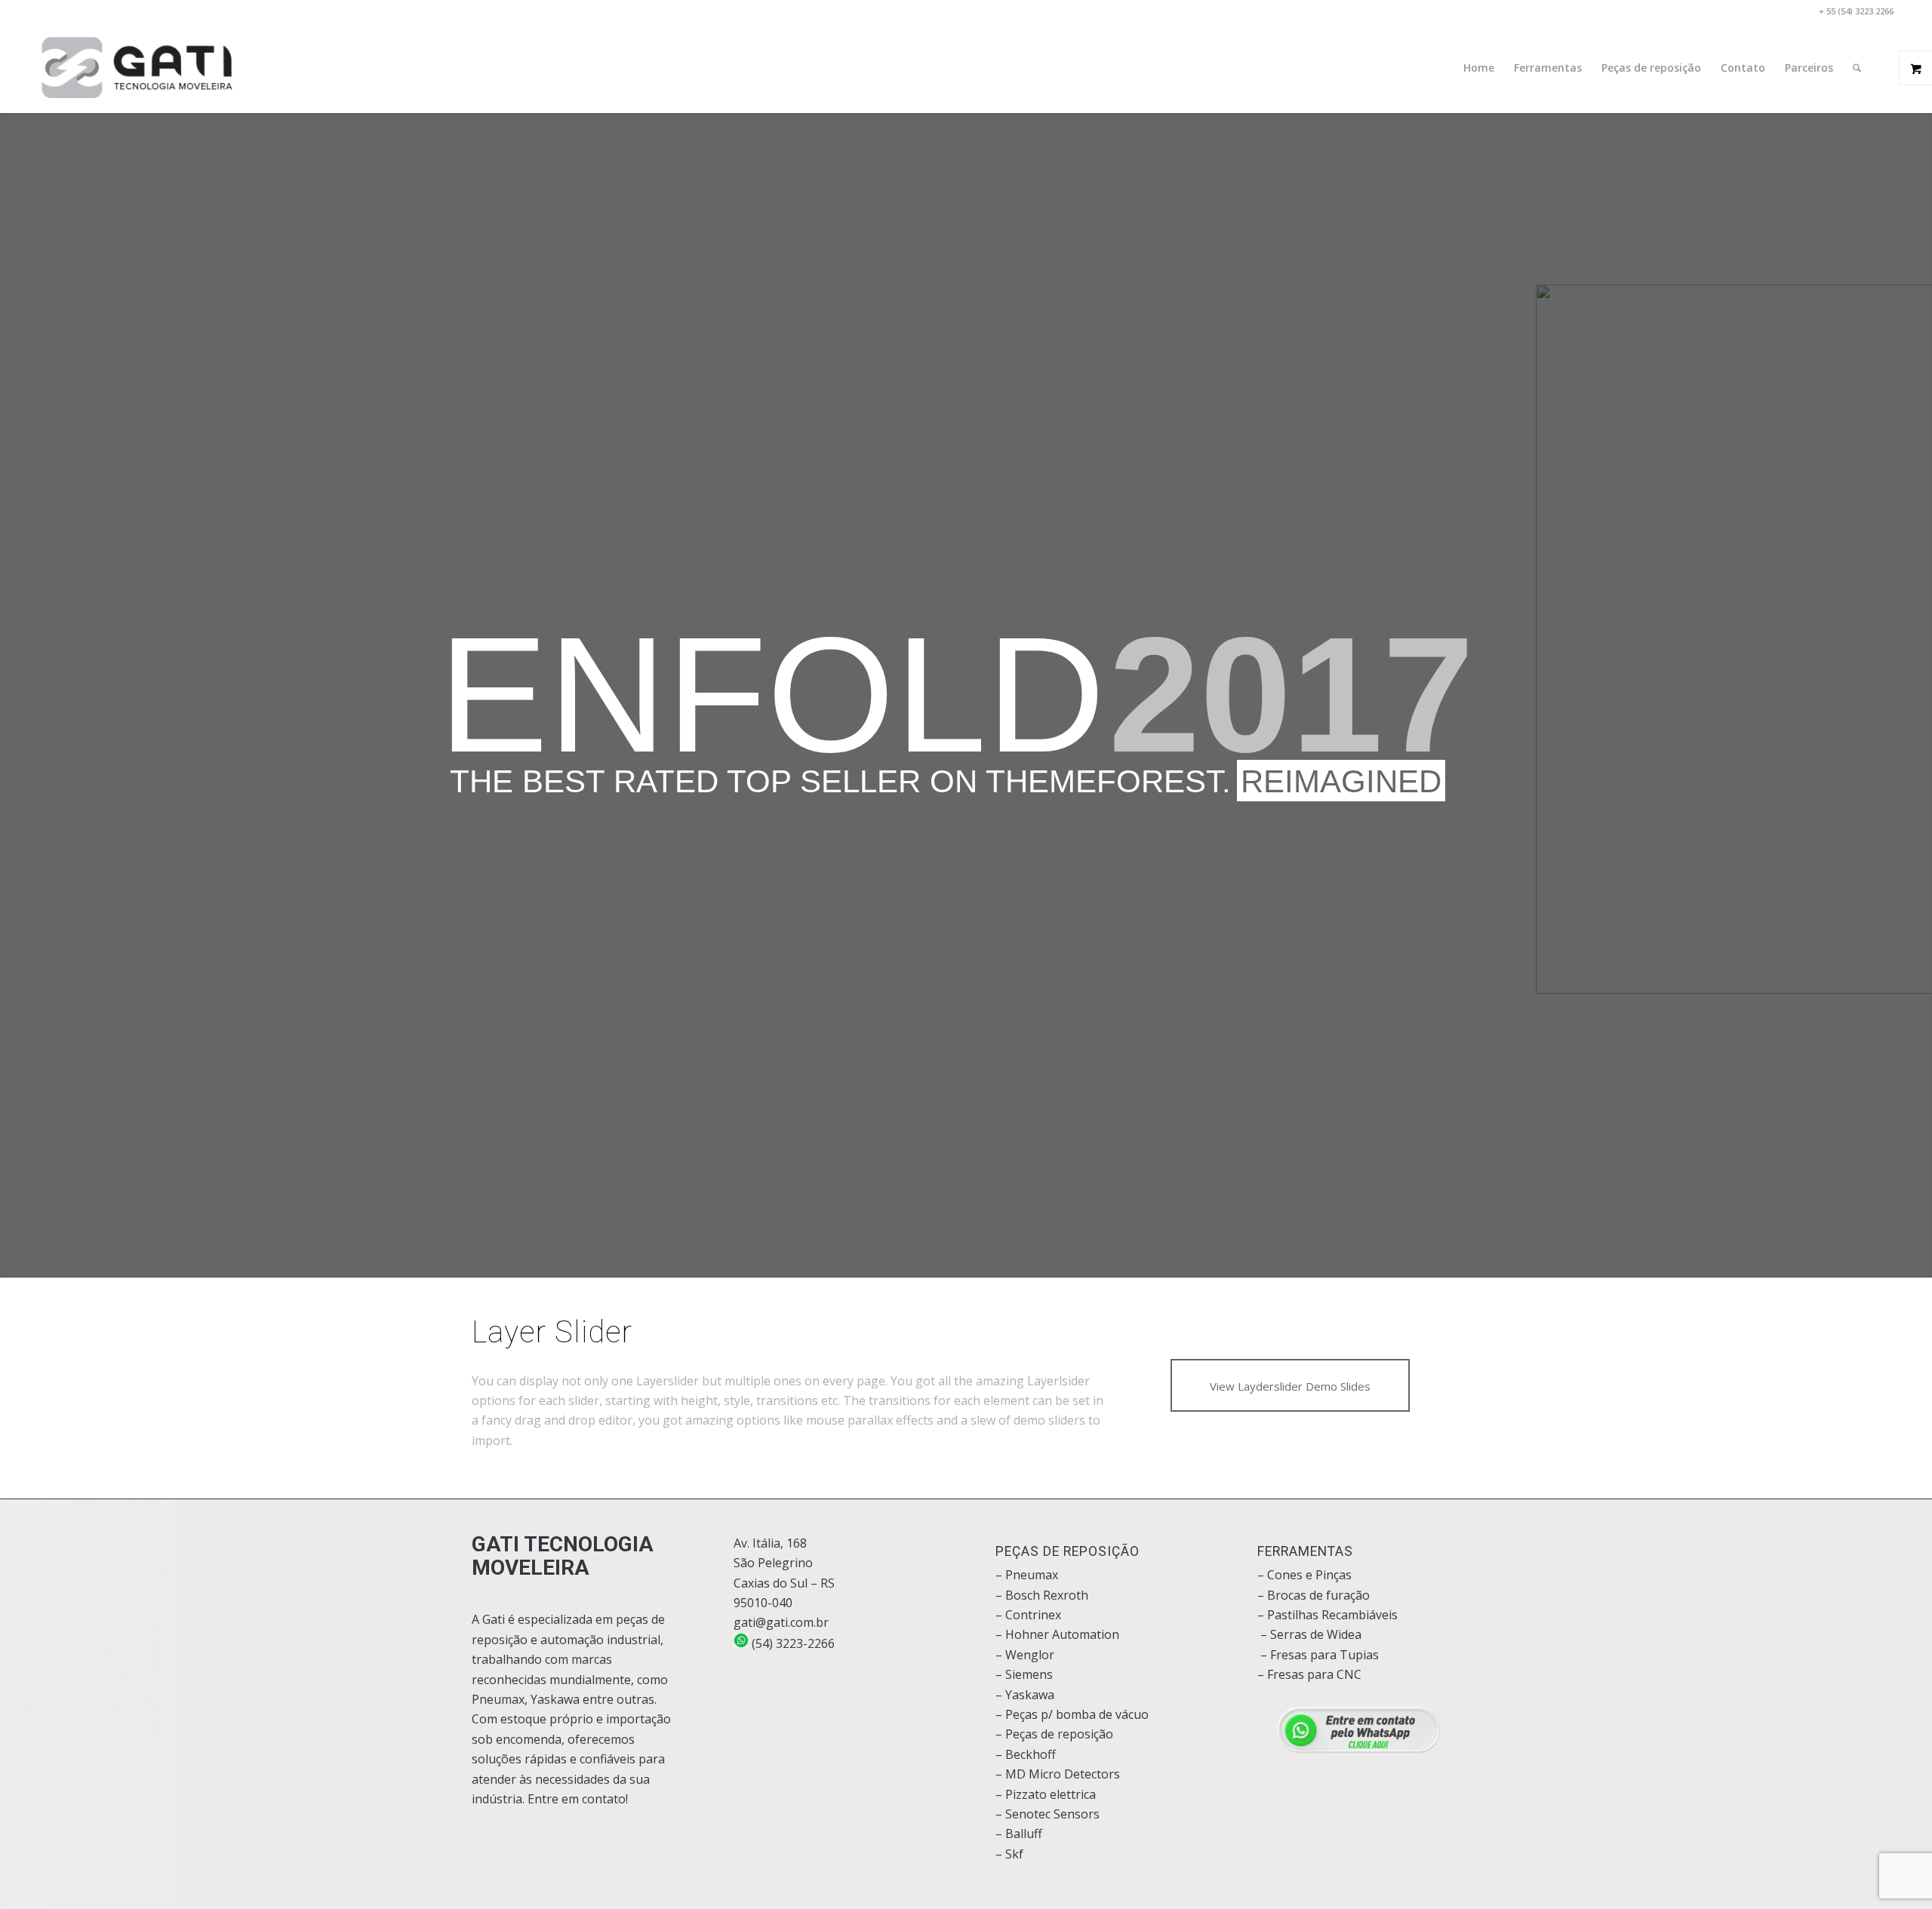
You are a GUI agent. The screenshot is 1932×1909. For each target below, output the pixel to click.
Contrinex (1033, 1615)
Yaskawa (1030, 1695)
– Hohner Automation (1057, 1634)
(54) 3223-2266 (792, 1643)
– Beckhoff (1026, 1754)
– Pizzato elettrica (1046, 1794)
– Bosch (1018, 1595)
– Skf (1009, 1854)
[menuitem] (1479, 68)
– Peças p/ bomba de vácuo (1072, 1714)
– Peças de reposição (1054, 1734)
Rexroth (1066, 1595)
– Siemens (1024, 1674)
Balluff (1024, 1834)
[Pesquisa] (1857, 68)
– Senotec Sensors (1048, 1814)
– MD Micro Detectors (1058, 1774)
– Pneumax (1027, 1575)
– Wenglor (1025, 1655)
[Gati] (137, 68)
